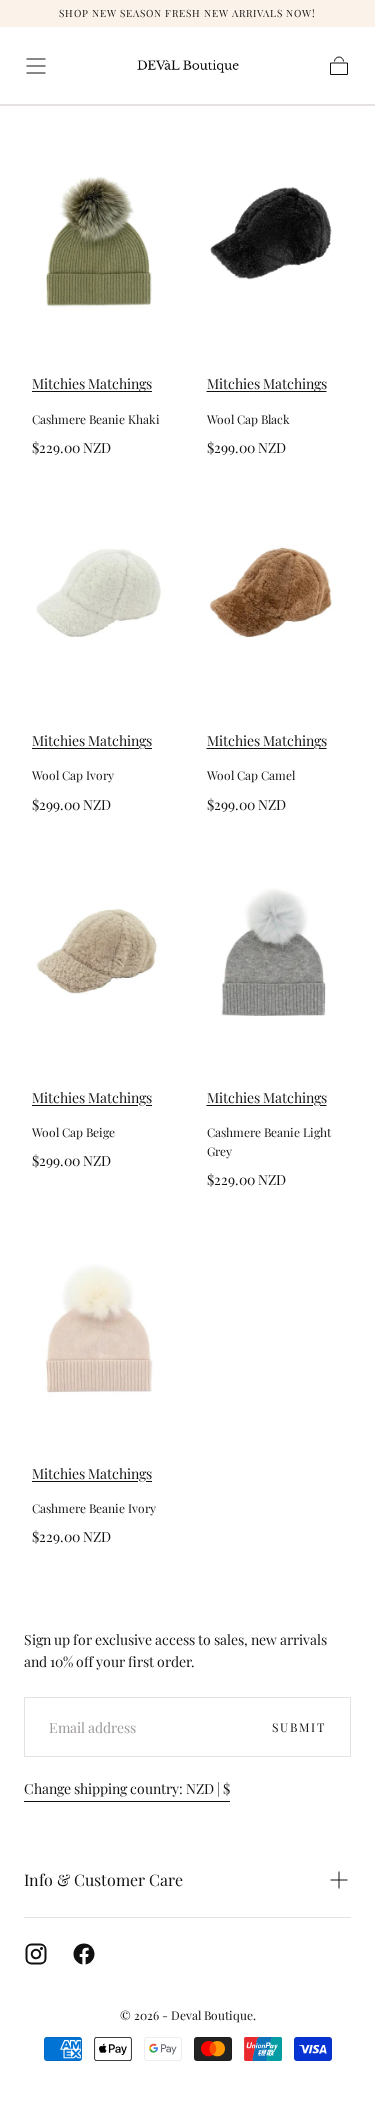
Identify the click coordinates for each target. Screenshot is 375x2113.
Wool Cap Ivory (73, 775)
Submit (299, 1727)
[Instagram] (36, 1954)
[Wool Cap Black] (275, 232)
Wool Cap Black (248, 419)
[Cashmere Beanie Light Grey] (275, 946)
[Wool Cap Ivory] (100, 589)
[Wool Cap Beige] (100, 946)
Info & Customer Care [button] (103, 1879)
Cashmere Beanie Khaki (96, 419)
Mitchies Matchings (92, 383)
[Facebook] (84, 1954)
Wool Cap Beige (73, 1132)
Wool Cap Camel (251, 775)
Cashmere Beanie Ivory (94, 1508)
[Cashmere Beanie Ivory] (100, 1322)
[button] (36, 66)
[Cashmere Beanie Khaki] (100, 232)
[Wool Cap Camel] (275, 589)
